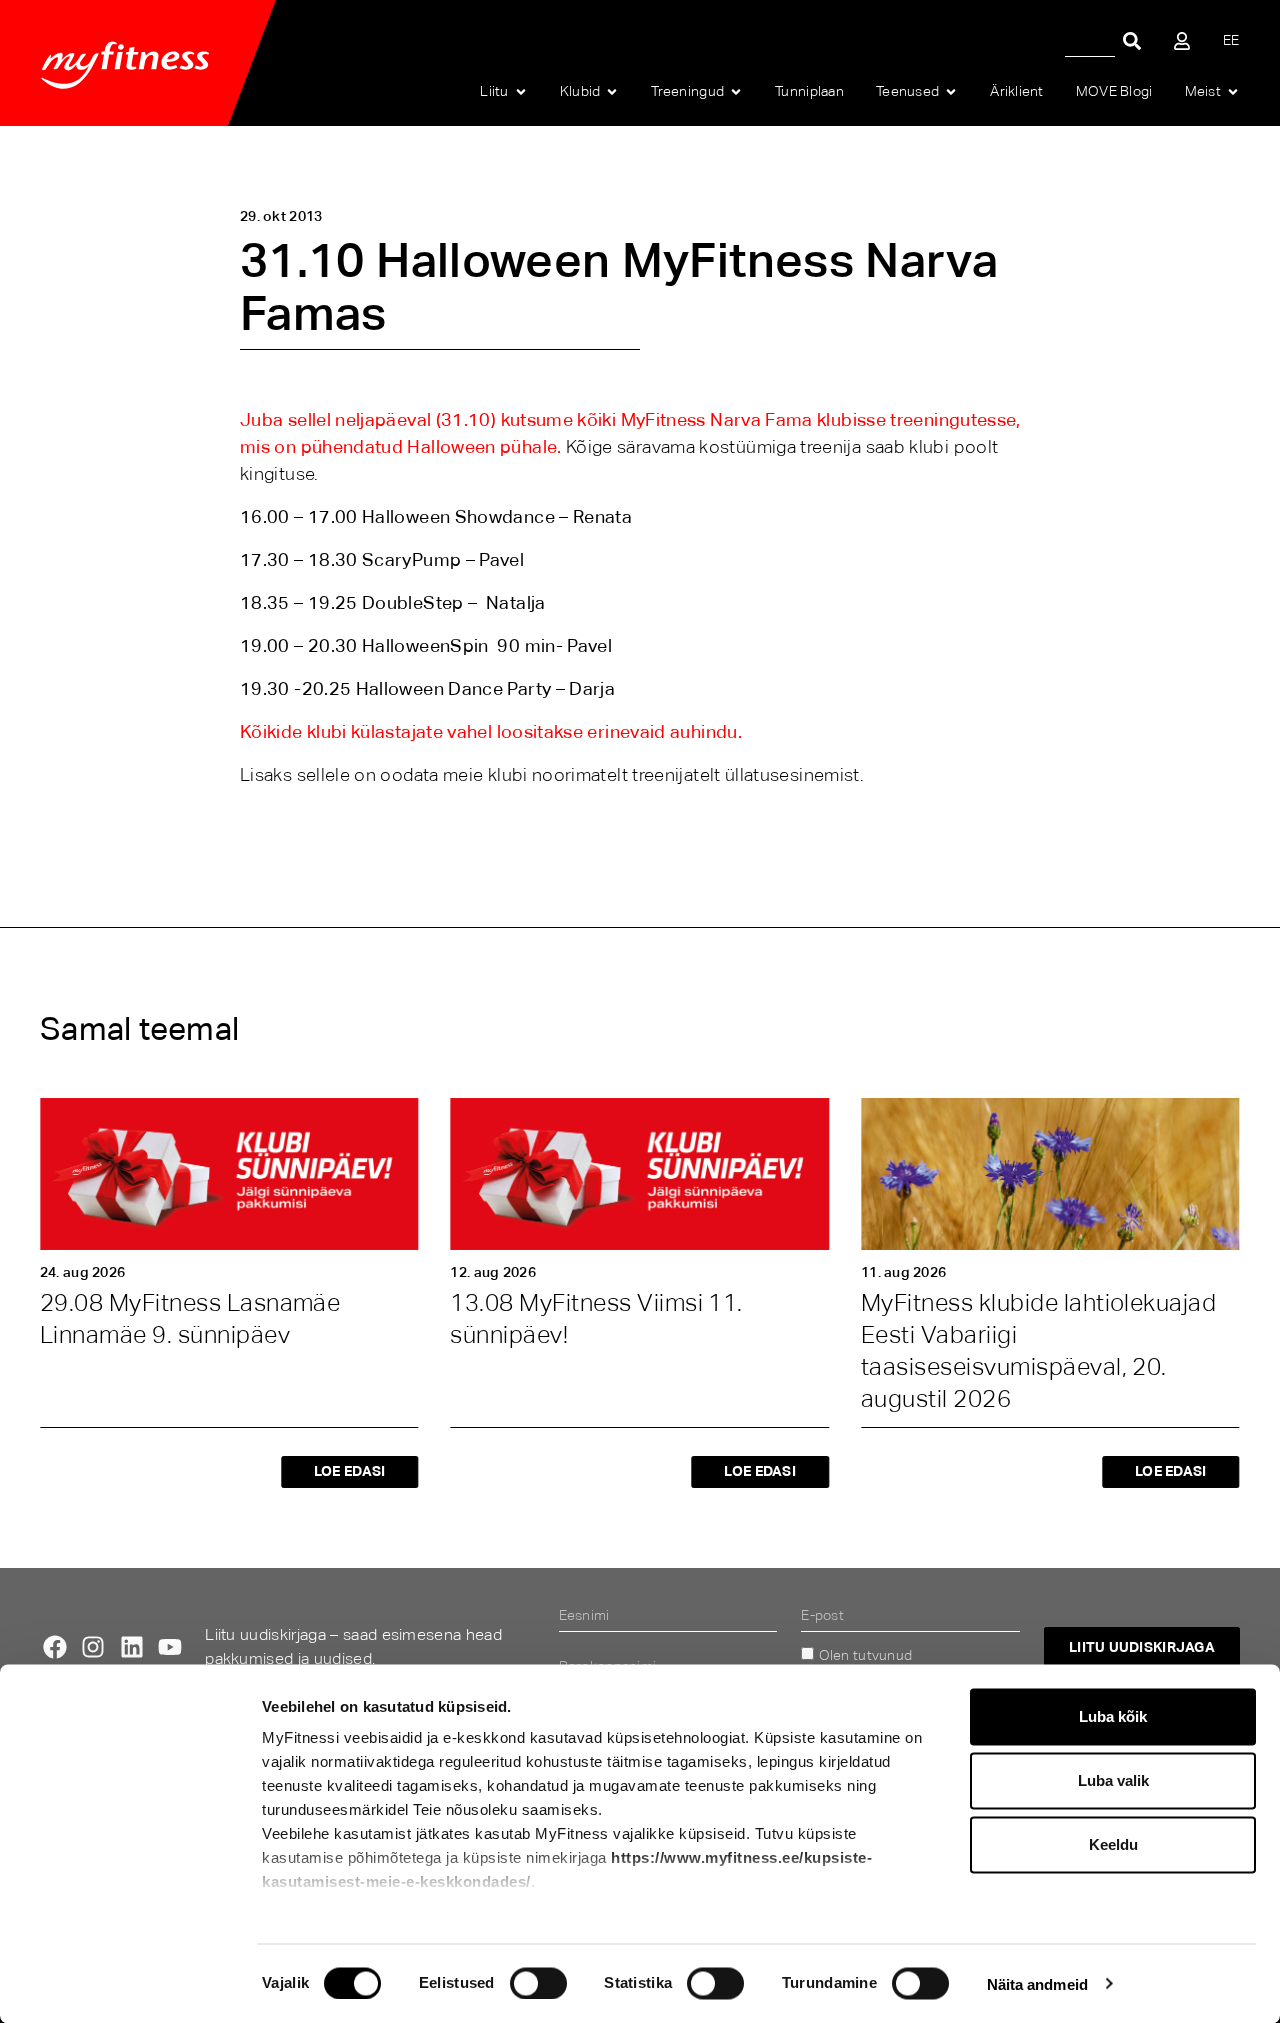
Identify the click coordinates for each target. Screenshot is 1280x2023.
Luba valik (1113, 1780)
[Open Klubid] (612, 92)
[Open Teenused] (951, 92)
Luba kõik (1113, 1716)
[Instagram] (93, 1647)
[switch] (538, 1983)
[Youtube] (170, 1647)
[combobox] (1090, 40)
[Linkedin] (132, 1647)
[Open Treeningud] (736, 92)
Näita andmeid (1037, 1983)
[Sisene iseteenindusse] (1182, 41)
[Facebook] (55, 1647)
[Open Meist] (1233, 92)
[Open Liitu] (521, 92)
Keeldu (1113, 1844)
